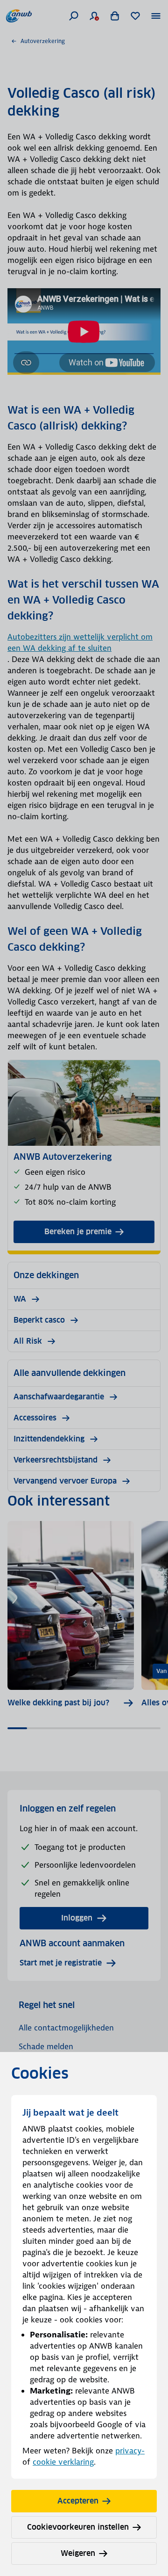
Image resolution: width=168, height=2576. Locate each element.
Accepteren (78, 2501)
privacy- (130, 2451)
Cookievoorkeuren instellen (78, 2527)
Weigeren (78, 2553)
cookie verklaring (63, 2462)
